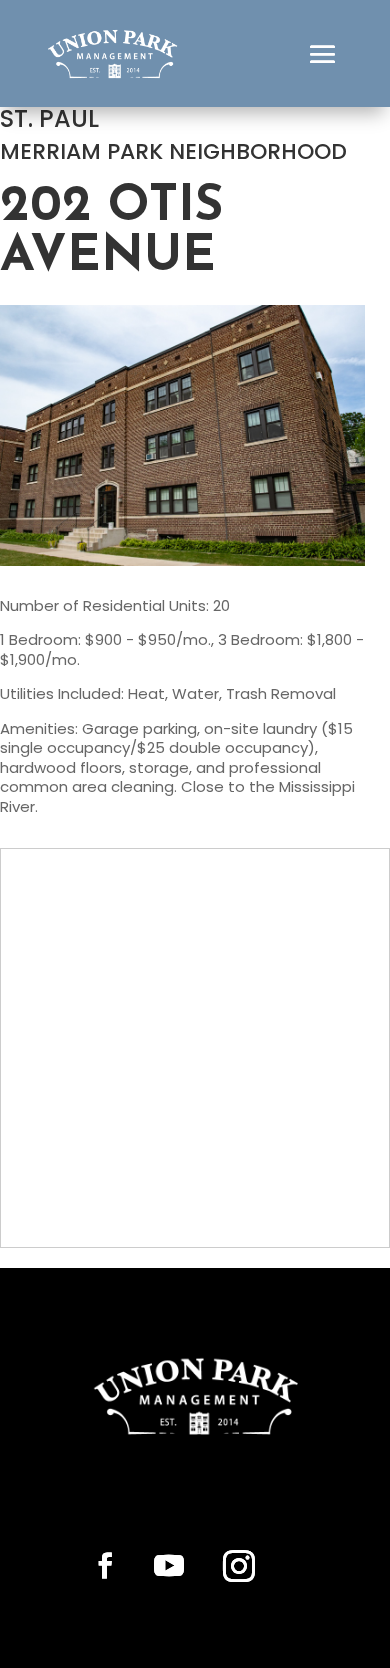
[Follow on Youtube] (169, 1566)
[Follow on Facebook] (105, 1566)
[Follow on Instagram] (239, 1566)
